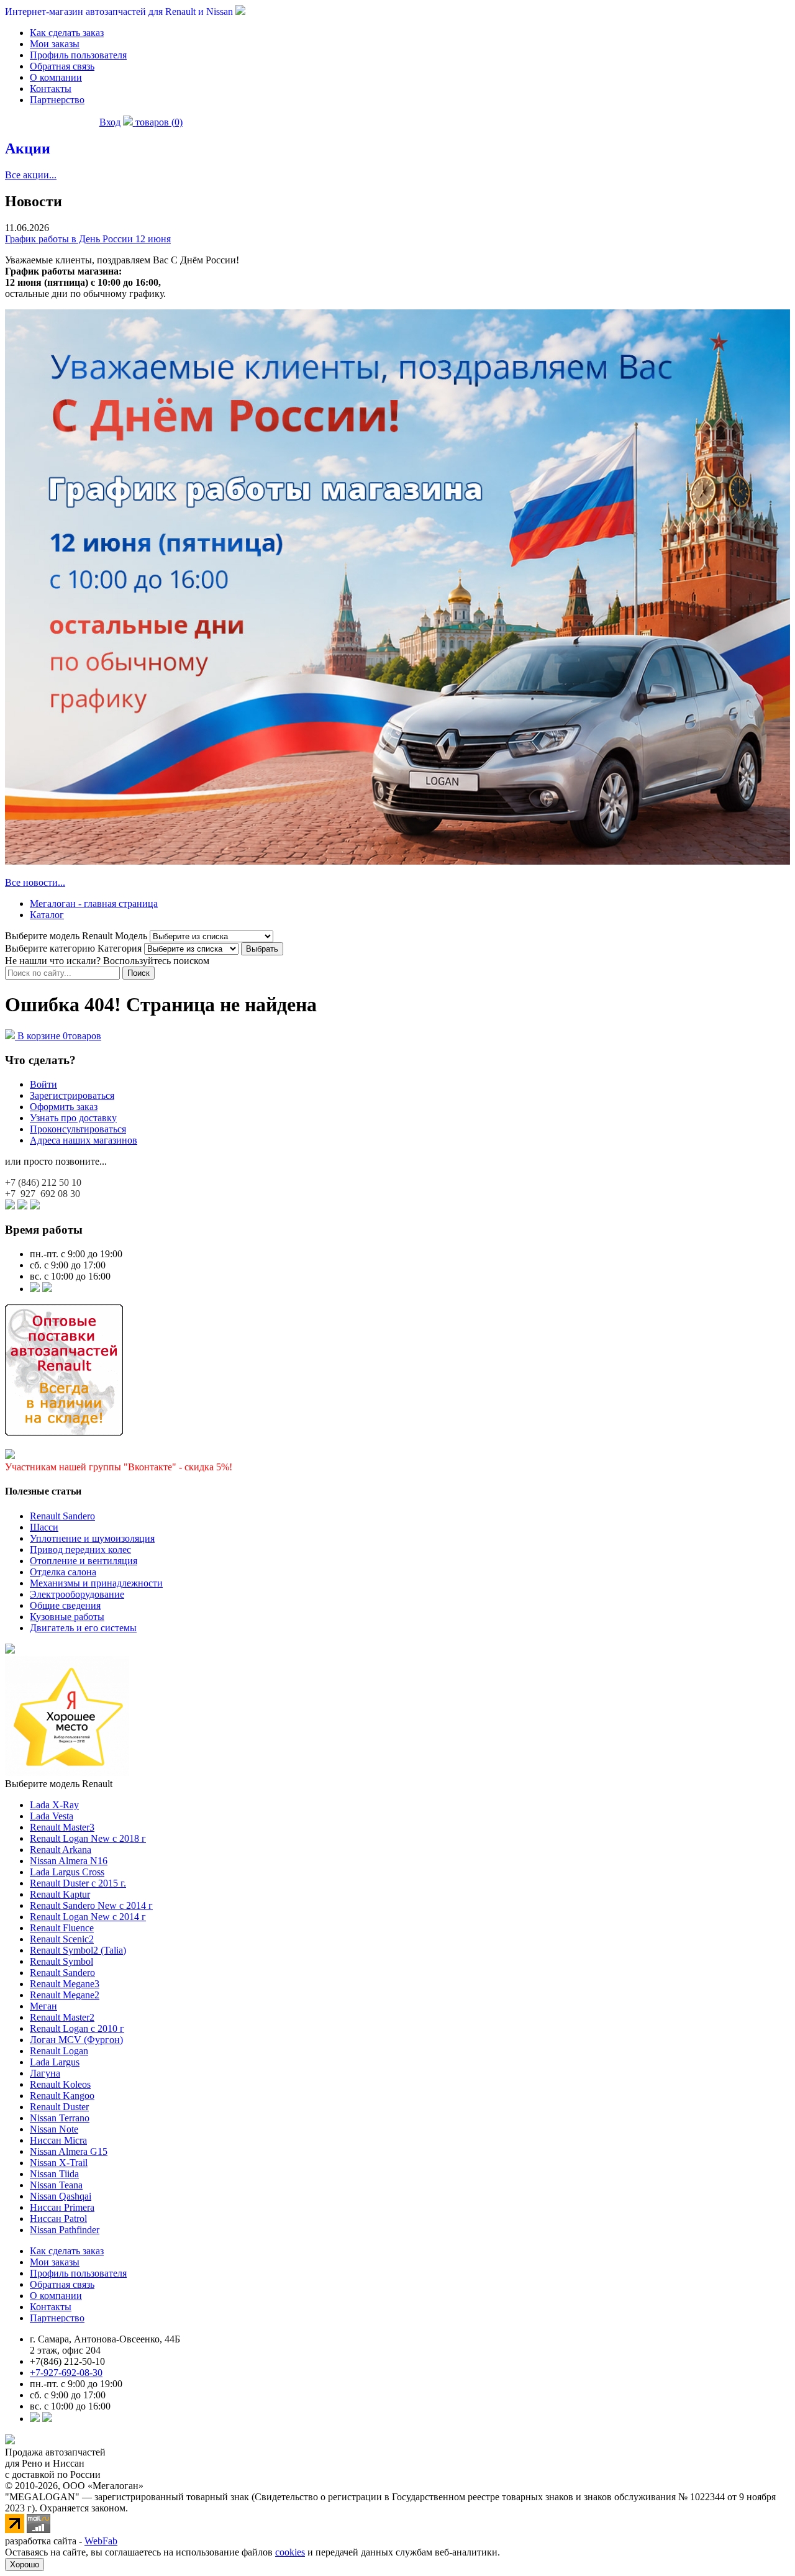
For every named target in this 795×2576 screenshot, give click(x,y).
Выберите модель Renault (59, 1784)
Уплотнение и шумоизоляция (92, 1538)
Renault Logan (59, 2051)
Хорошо (25, 2565)
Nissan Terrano (60, 2118)
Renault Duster (59, 2107)
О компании (56, 77)
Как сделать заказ (67, 33)
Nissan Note (54, 2129)
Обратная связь (62, 66)
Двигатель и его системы (83, 1628)
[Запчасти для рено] (47, 1289)
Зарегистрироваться (72, 1095)
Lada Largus (55, 2062)
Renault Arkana (61, 1850)
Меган (43, 2006)
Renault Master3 (62, 1827)
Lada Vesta (52, 1816)
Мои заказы (55, 44)
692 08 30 (43, 1194)
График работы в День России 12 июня (88, 239)
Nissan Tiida (54, 2174)
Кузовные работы (67, 1617)
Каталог (47, 915)
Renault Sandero (62, 1516)
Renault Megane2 (65, 1995)
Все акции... (31, 175)
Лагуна (45, 2073)
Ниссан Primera (62, 2207)
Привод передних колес (80, 1550)
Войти (43, 1084)
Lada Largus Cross (67, 1872)
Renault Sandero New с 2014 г (91, 1905)
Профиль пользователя (78, 55)
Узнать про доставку (73, 1118)
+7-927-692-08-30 (66, 2373)
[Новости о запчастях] (35, 1289)
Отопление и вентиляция (84, 1561)
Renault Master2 (62, 2017)
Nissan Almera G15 (69, 2151)
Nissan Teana (56, 2185)
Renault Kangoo (62, 2096)
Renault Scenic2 (62, 1939)
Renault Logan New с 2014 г (88, 1917)
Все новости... (35, 882)
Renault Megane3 (65, 1984)
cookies (290, 2552)
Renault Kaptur (60, 1894)
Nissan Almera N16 (69, 1861)
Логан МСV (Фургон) (76, 2040)
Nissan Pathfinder (65, 2230)
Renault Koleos (60, 2084)
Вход (110, 122)
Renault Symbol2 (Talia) (78, 1950)
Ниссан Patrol (58, 2219)
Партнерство (57, 100)
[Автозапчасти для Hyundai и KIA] (10, 1650)
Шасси (44, 1527)
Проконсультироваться (78, 1129)
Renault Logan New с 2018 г (88, 1838)
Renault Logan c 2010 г (77, 2028)
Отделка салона (63, 1572)
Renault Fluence (62, 1928)
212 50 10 (43, 1182)
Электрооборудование (77, 1594)
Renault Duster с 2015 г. (78, 1883)
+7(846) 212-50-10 (67, 2361)
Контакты (51, 89)
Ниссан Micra (58, 2140)
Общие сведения (65, 1605)
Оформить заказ (64, 1107)
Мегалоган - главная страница (94, 903)
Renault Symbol (61, 1961)
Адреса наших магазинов (84, 1140)
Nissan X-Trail (59, 2163)
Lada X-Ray (54, 1805)
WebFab (101, 2541)
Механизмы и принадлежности (96, 1583)
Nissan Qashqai (61, 2196)
